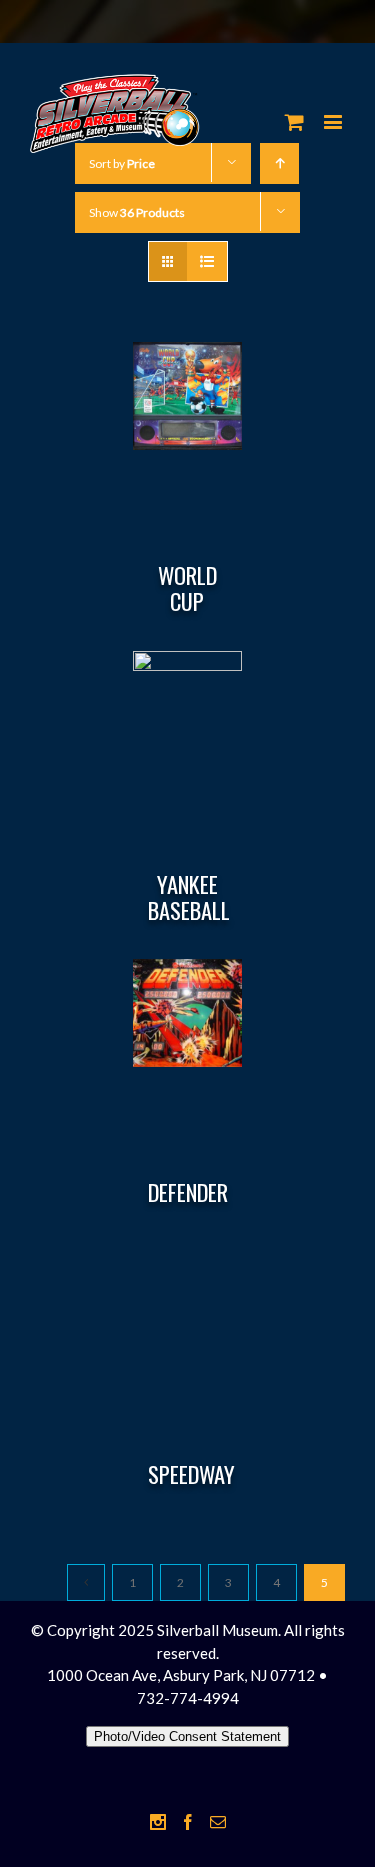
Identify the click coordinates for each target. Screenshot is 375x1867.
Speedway (191, 1474)
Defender (188, 1192)
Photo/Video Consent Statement (187, 1736)
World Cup (187, 588)
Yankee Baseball (189, 897)
